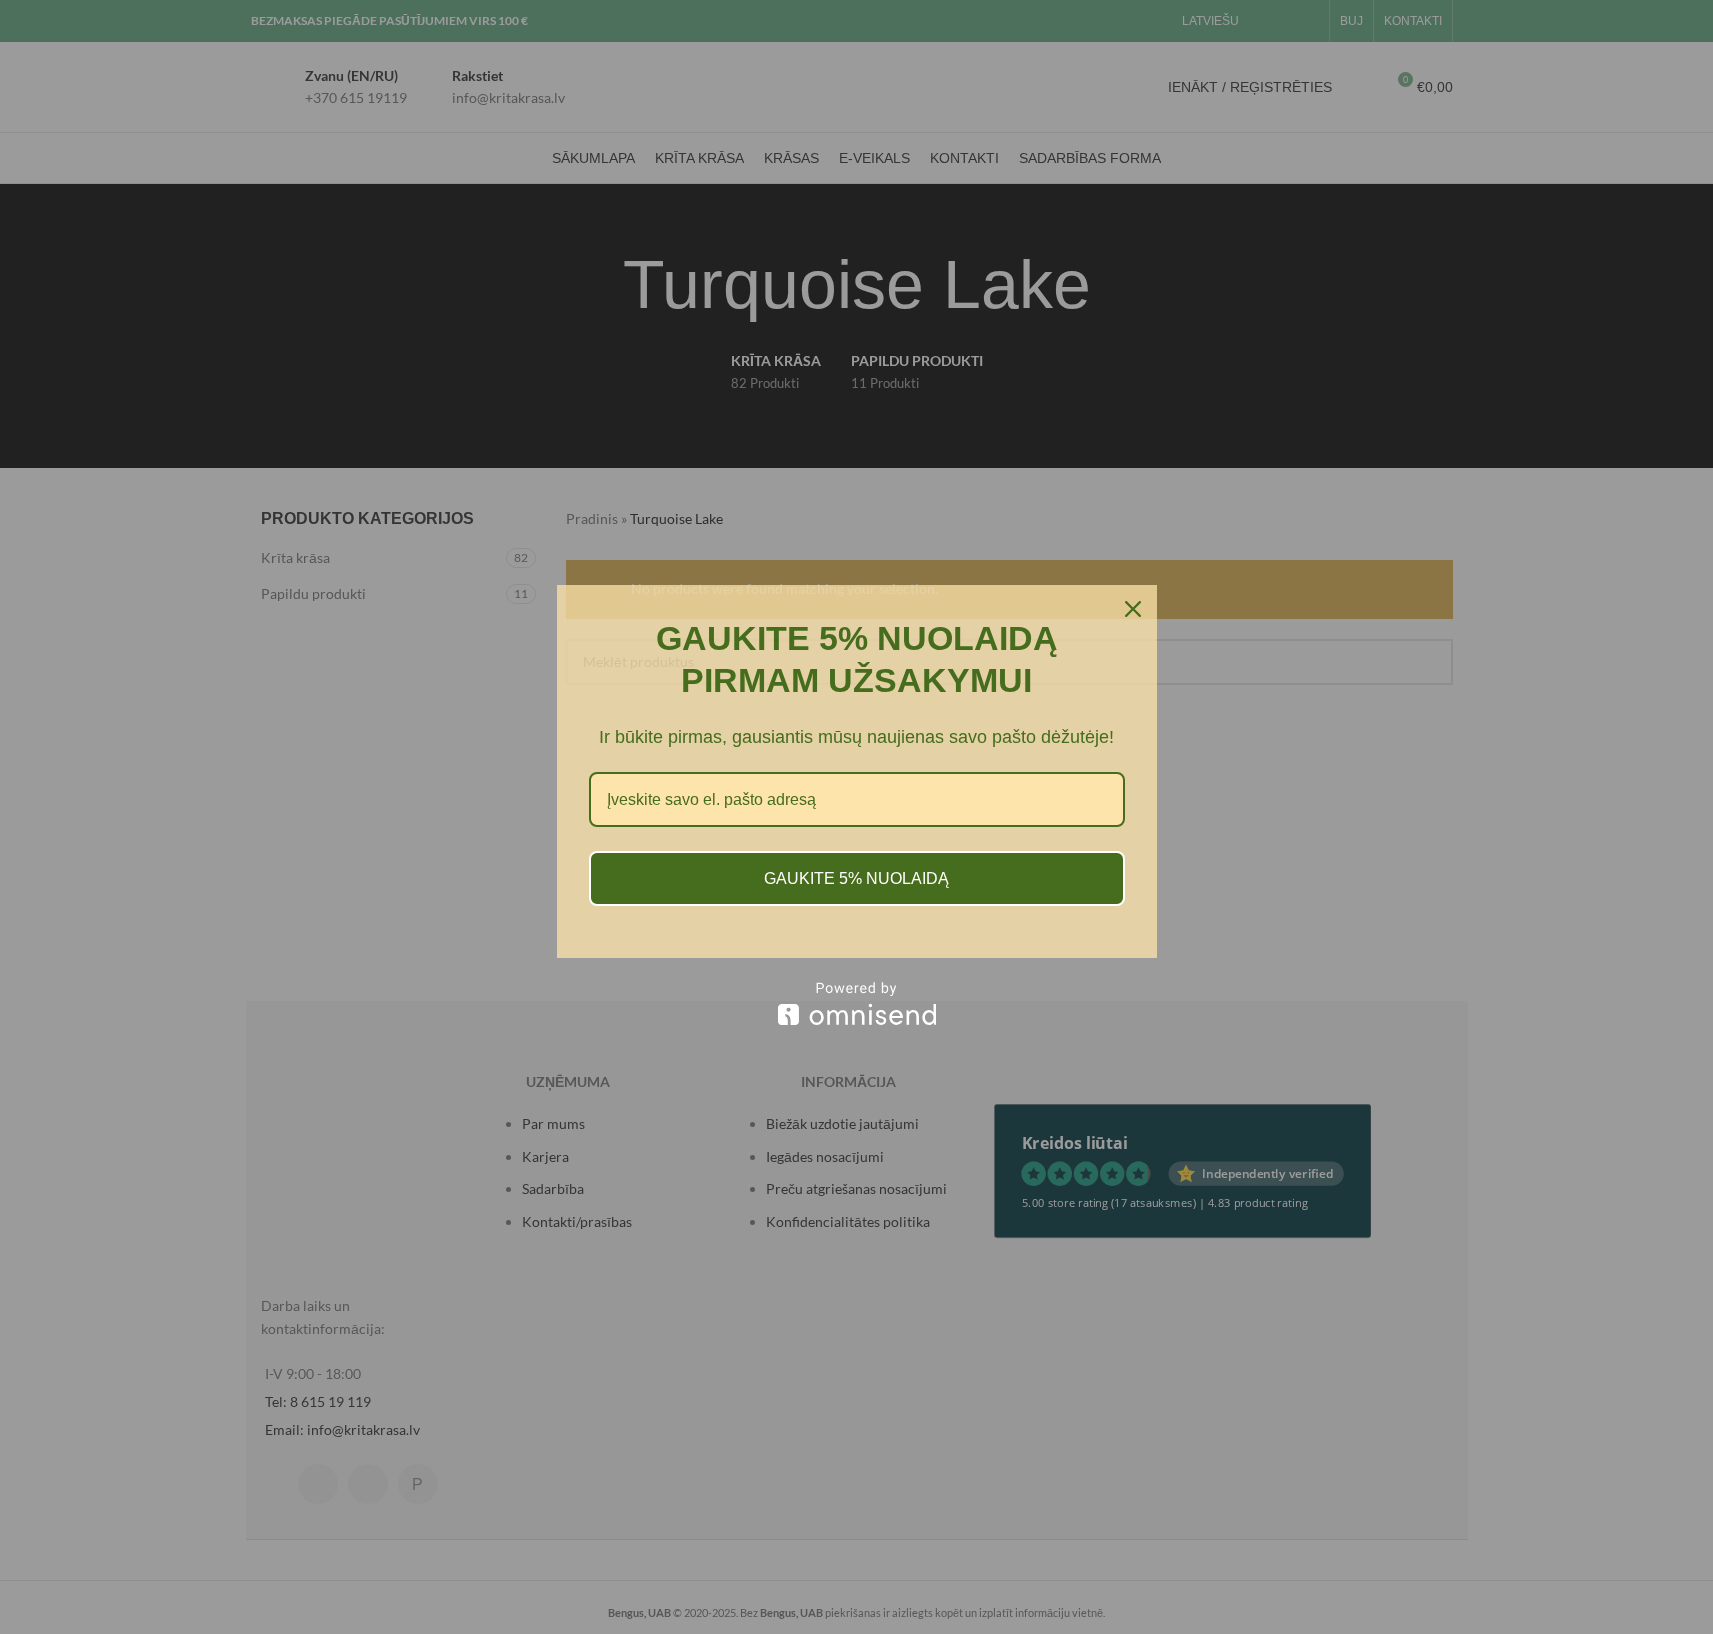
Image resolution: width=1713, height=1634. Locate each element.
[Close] (1133, 609)
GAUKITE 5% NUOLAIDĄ (856, 878)
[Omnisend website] (857, 1003)
